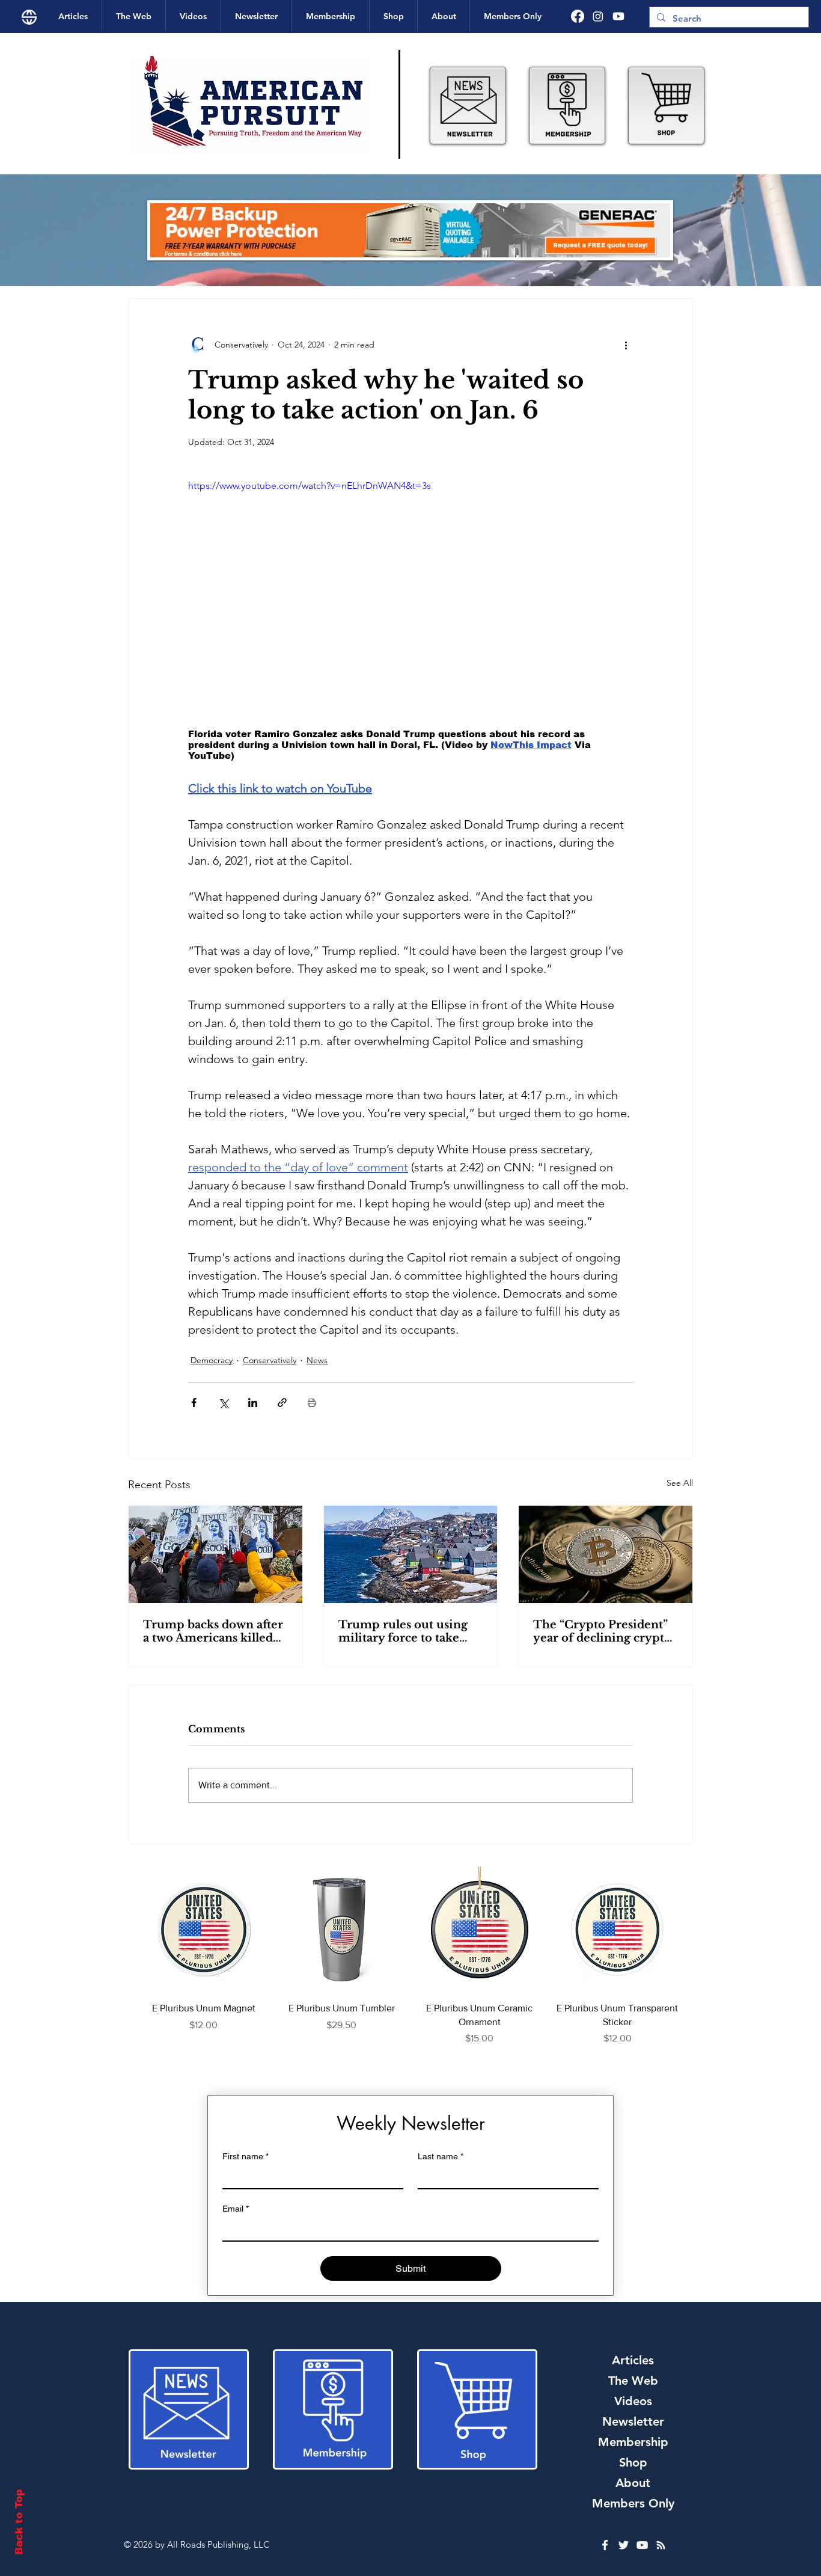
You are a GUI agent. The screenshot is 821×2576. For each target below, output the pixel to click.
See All (680, 1483)
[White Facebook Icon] (605, 2545)
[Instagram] (598, 16)
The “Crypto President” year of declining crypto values (602, 1631)
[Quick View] (204, 1930)
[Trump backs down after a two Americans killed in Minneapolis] (215, 1554)
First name (246, 2156)
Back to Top (19, 2522)
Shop (633, 2462)
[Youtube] (618, 16)
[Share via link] (282, 1403)
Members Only (633, 2503)
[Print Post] (312, 1403)
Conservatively (270, 1360)
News (317, 1360)
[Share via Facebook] (194, 1403)
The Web (633, 2381)
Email (236, 2209)
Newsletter (633, 2421)
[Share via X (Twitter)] (223, 1403)
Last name (441, 2156)
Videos (633, 2401)
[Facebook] (578, 16)
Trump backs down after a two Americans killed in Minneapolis (213, 1631)
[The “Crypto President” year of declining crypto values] (606, 1554)
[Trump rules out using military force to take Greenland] (411, 1554)
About (633, 2483)
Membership (633, 2442)
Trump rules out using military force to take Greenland (403, 1631)
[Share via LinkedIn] (253, 1403)
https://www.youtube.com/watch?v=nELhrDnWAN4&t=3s (310, 486)
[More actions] (626, 345)
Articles (633, 2360)
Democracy (212, 1360)
